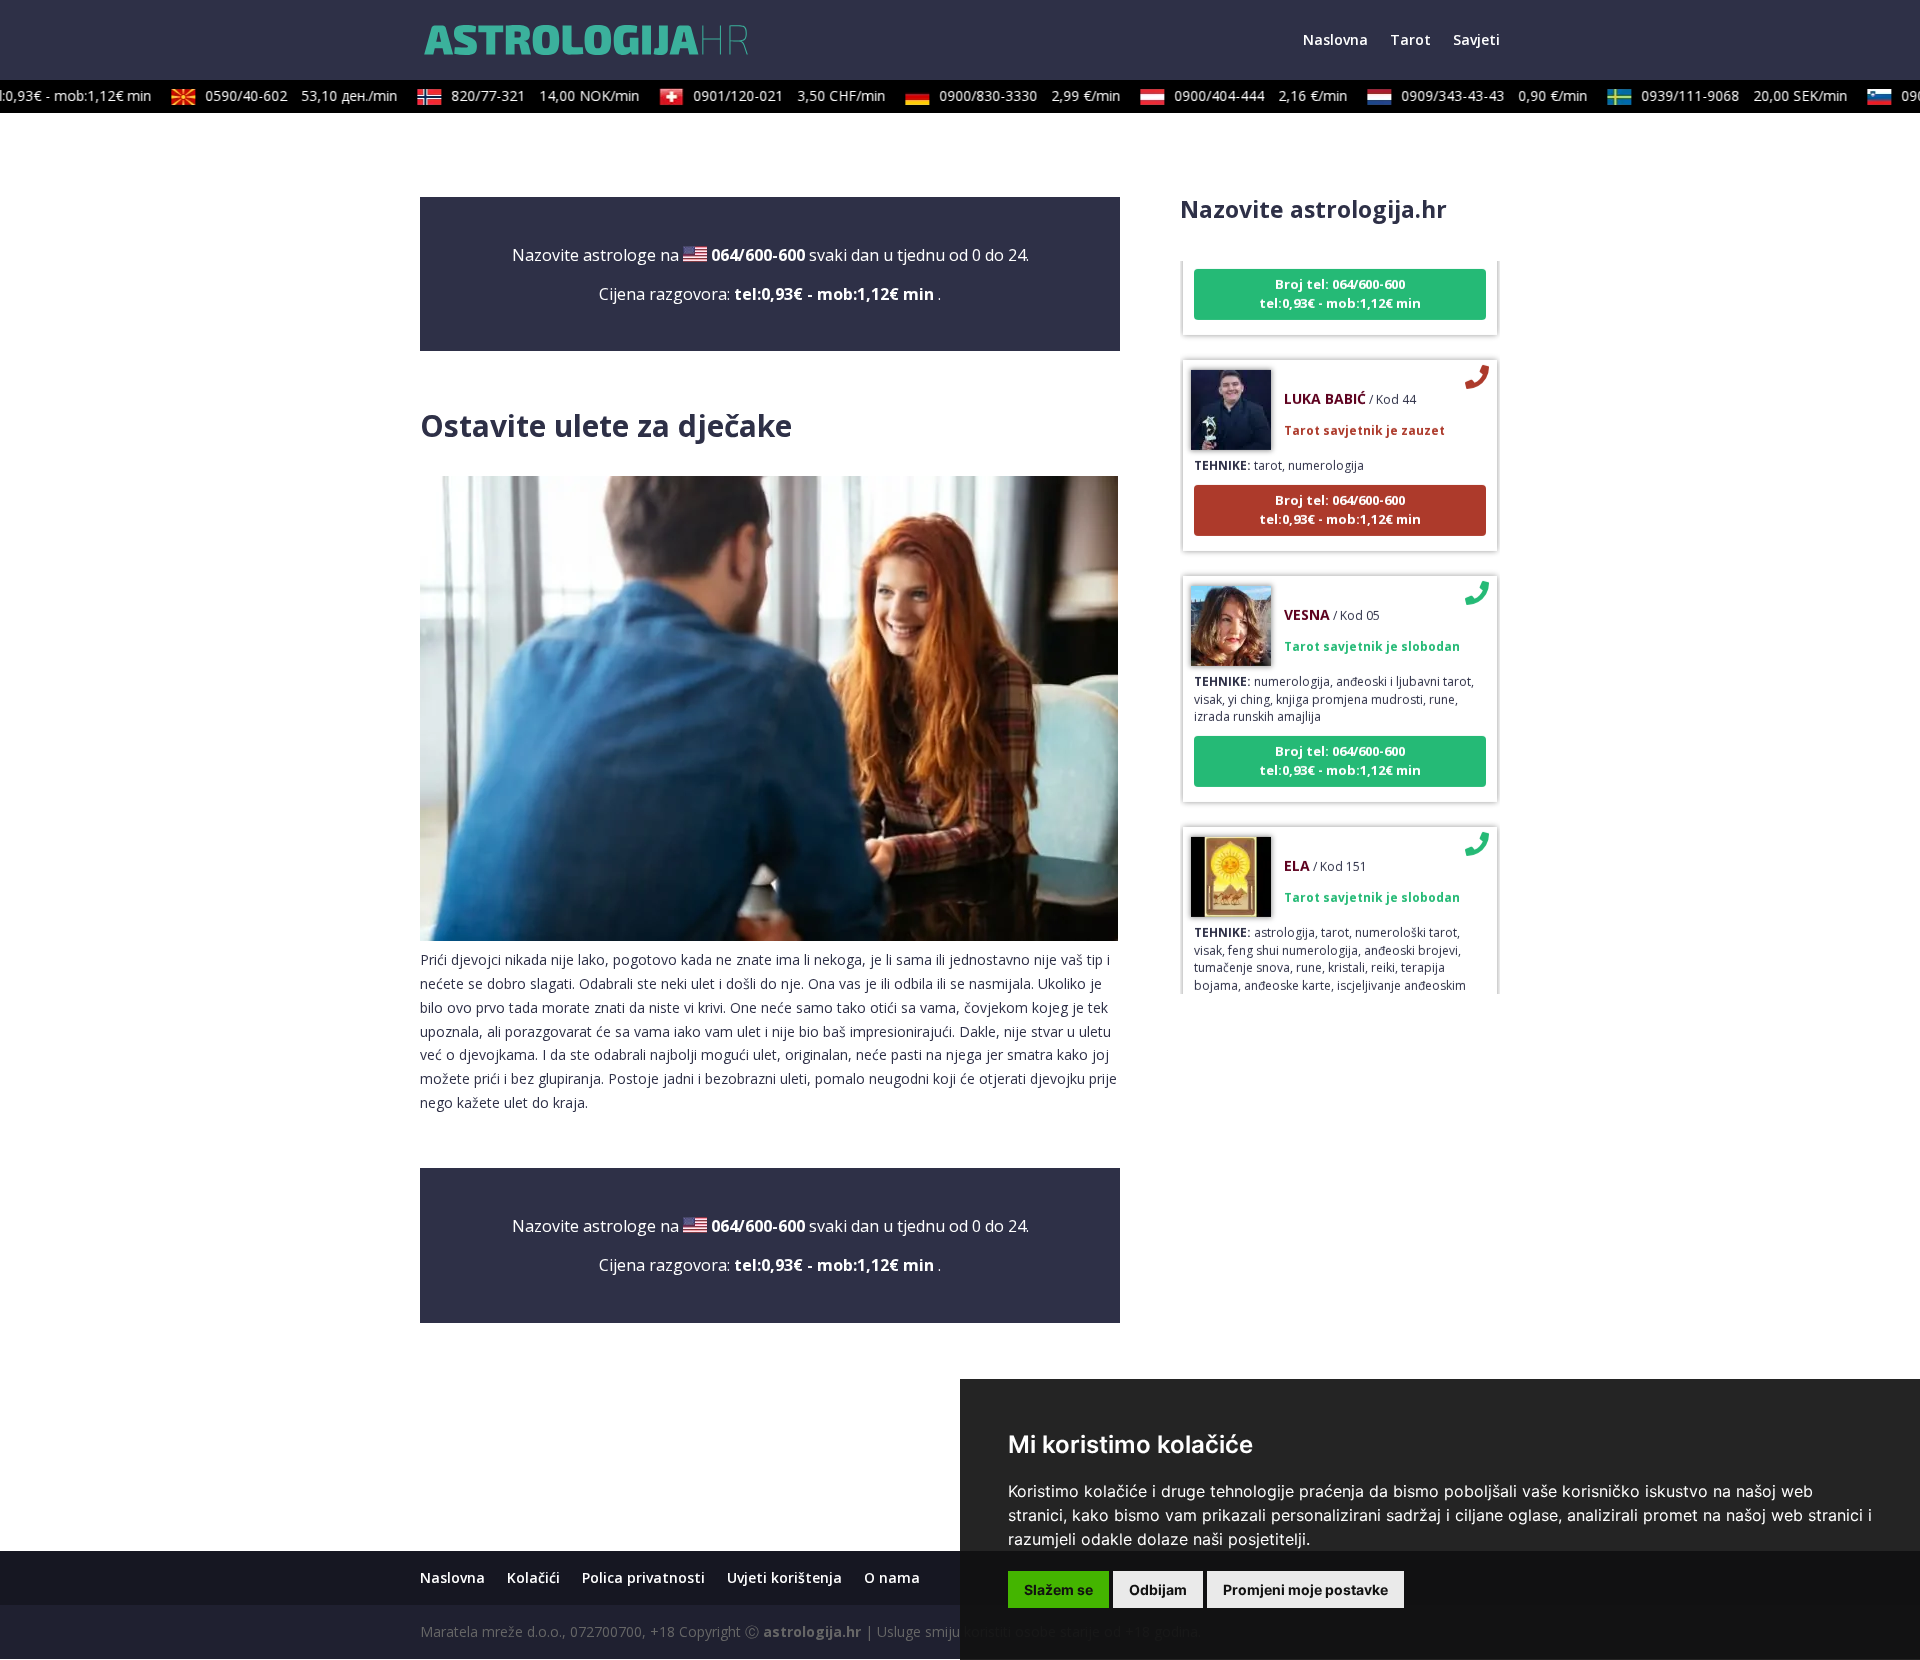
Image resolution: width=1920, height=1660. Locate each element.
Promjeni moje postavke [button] (1305, 1589)
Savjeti (1476, 41)
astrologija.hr (812, 1631)
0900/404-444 (1243, 95)
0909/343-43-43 (1477, 95)
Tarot (1410, 41)
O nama (892, 1577)
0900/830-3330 (1012, 95)
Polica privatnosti (643, 1577)
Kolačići (533, 1577)
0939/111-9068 (1727, 95)
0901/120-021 (772, 95)
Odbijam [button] (1158, 1589)
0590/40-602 (284, 95)
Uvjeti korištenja (784, 1577)
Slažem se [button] (1058, 1589)
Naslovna (1335, 41)
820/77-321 (528, 95)
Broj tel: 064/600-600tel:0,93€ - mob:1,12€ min (1340, 271)
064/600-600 (758, 255)
